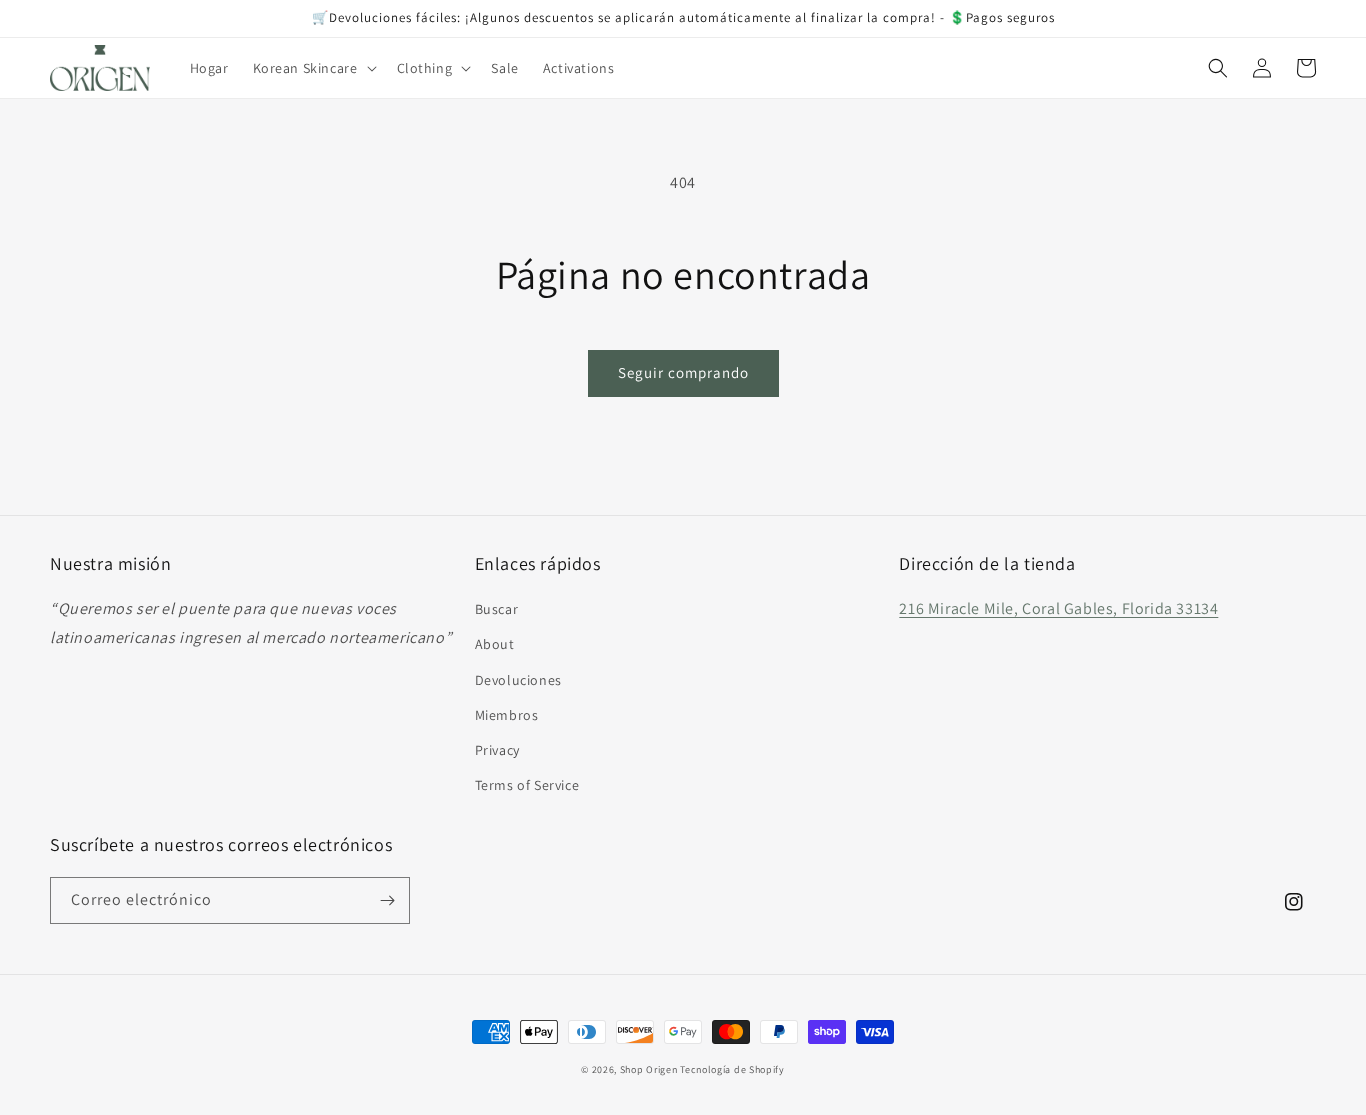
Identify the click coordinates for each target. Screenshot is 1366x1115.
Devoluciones (518, 680)
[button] (313, 68)
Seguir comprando (683, 372)
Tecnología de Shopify (732, 1069)
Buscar (497, 609)
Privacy (497, 750)
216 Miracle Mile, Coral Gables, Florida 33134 (1058, 608)
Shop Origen (649, 1069)
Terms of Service (527, 785)
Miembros (507, 715)
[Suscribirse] (387, 900)
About (495, 644)
